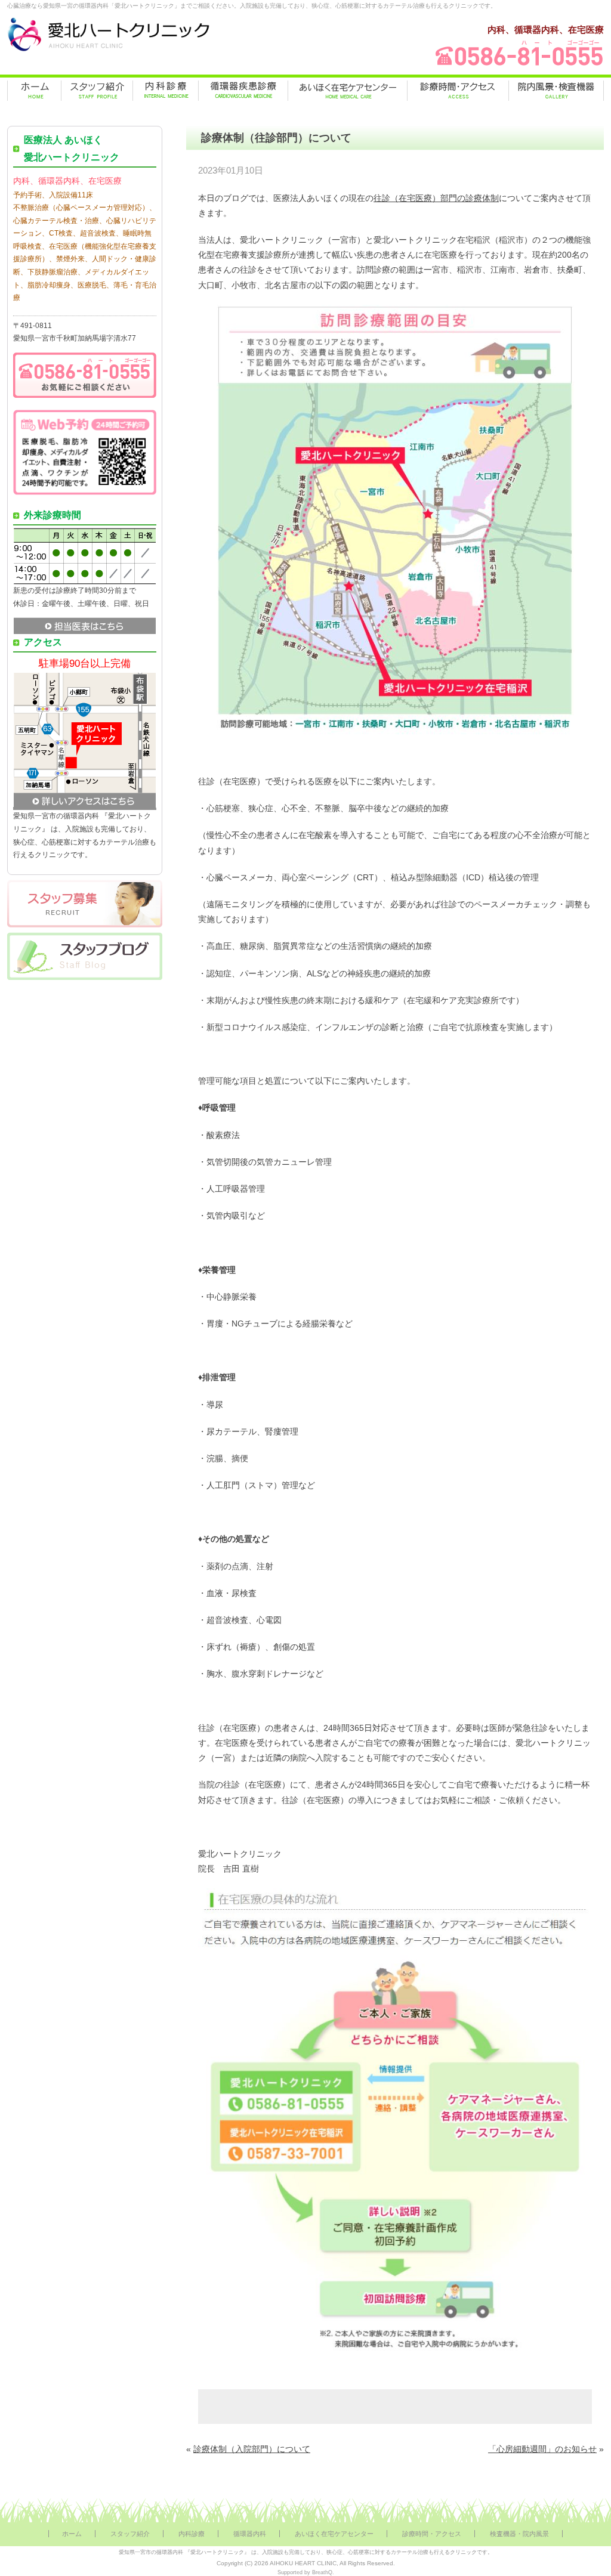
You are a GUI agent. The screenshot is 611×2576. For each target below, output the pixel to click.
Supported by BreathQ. (306, 2572)
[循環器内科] (243, 91)
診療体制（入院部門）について (252, 2449)
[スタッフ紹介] (97, 91)
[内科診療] (166, 91)
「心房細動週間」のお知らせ (542, 2449)
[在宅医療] (348, 91)
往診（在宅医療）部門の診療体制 (436, 198)
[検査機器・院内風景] (556, 91)
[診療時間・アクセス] (458, 91)
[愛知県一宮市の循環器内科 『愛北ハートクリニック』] (109, 51)
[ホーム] (34, 91)
